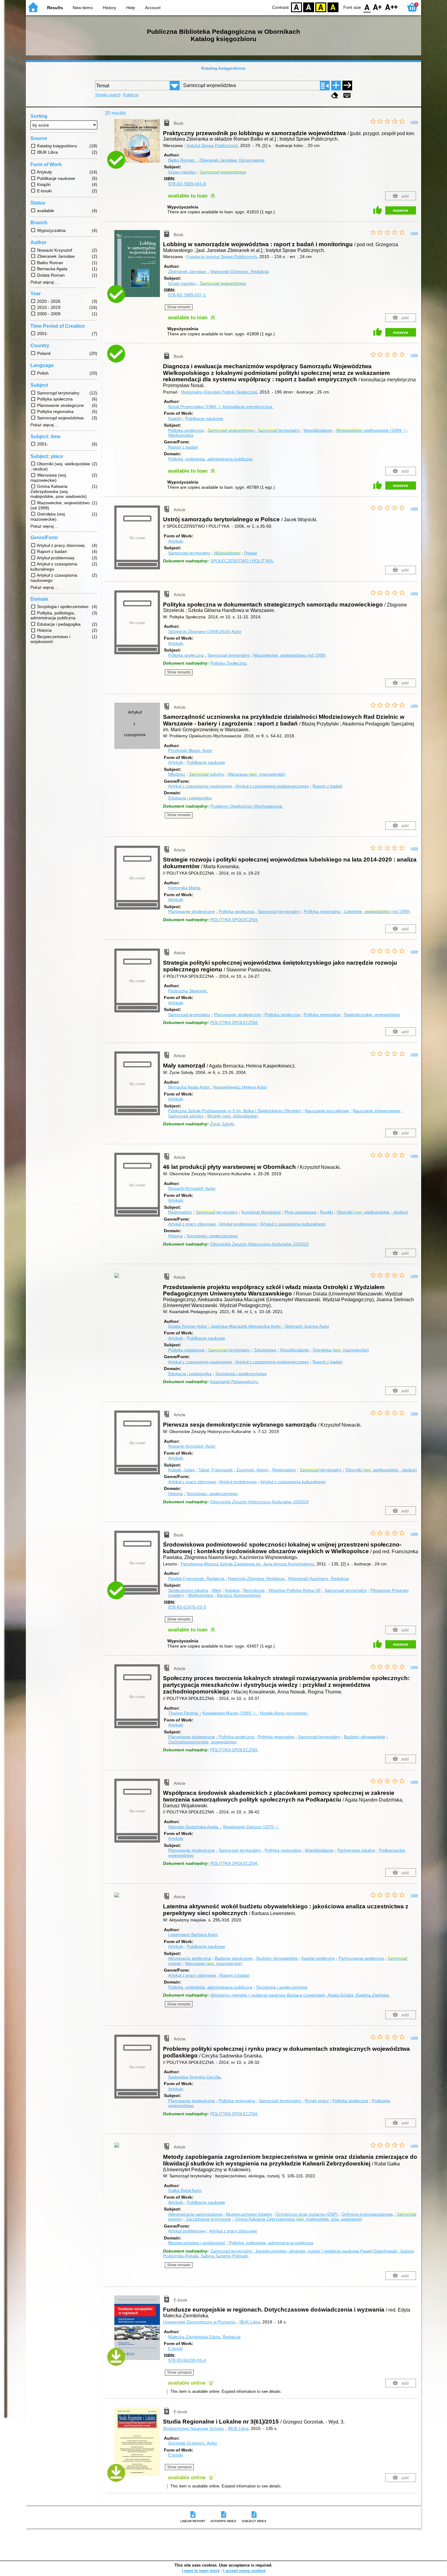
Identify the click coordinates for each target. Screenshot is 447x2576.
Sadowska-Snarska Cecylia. (195, 2077)
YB (321, 7)
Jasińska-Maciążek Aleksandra (246, 1326)
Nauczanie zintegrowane (376, 1111)
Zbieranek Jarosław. (232, 160)
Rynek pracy (317, 2101)
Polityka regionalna (322, 911)
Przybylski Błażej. (190, 750)
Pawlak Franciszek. (196, 1578)
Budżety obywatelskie (365, 1737)
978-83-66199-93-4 (187, 2360)
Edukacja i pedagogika (190, 798)
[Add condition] (336, 86)
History (109, 8)
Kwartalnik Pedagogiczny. (235, 1382)
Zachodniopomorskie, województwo (202, 1742)
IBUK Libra (250, 2322)
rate (414, 122)
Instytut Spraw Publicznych (212, 145)
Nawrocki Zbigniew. (256, 1578)
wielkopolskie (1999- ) (371, 430)
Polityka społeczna (186, 430)
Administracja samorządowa (195, 2214)
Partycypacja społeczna (361, 1958)
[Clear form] (335, 95)
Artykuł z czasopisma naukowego (200, 786)
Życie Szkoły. (223, 1124)
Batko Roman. (182, 160)
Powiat (251, 553)
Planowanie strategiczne (192, 911)
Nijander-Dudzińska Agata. (194, 1827)
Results (55, 8)
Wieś (217, 1590)
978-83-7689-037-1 (187, 295)
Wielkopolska (181, 435)
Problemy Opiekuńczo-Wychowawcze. (247, 806)
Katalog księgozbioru (223, 68)
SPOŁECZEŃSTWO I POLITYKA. (242, 561)
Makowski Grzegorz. (240, 271)
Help (131, 8)
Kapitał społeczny (318, 1958)
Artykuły (176, 541)
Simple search (108, 95)
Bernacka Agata (189, 1087)
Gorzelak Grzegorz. (193, 2443)
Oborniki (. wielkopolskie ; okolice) (372, 1212)
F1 (378, 7)
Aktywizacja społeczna (190, 1958)
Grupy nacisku (182, 172)
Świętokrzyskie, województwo (372, 1015)
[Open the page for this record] (139, 145)
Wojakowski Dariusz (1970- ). (251, 1827)
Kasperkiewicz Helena (240, 1087)
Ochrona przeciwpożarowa (367, 2214)
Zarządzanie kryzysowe (208, 2219)
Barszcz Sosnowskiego (239, 1595)
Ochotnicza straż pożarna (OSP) (307, 2214)
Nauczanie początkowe (327, 1111)
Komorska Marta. (185, 888)
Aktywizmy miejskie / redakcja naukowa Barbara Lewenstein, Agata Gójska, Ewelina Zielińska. (300, 1995)
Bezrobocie (254, 1590)
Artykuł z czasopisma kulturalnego (293, 1224)
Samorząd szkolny (186, 1116)
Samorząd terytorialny (189, 553)
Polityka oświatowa (186, 1350)
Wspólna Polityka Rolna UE (295, 1590)
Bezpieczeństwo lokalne (249, 2214)
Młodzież (177, 774)
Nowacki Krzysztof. (192, 1188)
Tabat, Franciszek (216, 1470)
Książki (175, 418)
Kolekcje (131, 95)
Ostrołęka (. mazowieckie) (341, 1350)
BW (309, 7)
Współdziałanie (318, 430)
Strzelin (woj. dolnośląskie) (233, 1116)
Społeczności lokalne (188, 1590)
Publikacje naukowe (204, 418)
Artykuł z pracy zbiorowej (192, 1224)
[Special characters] (347, 95)
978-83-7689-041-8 (187, 184)
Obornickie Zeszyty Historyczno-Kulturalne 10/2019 (259, 1244)
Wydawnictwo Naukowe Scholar (194, 2428)
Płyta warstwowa (300, 1212)
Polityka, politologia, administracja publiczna (210, 459)
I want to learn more (201, 2571)
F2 (392, 7)
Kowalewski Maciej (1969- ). (230, 1713)
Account (153, 8)
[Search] (347, 86)
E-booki (175, 2348)
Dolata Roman (188, 1326)
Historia (175, 1236)
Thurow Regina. (184, 1713)
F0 (367, 7)
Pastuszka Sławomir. (188, 991)
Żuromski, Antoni (252, 1470)
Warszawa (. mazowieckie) (256, 774)
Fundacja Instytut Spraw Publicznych (222, 257)
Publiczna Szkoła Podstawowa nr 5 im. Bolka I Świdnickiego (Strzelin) (235, 1111)
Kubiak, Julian (182, 1470)
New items (83, 8)
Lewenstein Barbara (193, 1935)
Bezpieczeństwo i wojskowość (197, 2243)
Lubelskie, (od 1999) (377, 911)
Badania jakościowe (234, 1958)
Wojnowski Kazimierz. (318, 1578)
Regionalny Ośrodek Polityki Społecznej (219, 392)
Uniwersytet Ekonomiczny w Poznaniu (199, 2322)
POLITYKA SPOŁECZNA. (234, 920)
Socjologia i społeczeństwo (212, 1236)
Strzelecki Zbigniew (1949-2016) (205, 631)
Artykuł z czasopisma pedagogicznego (272, 786)
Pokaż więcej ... (45, 282)
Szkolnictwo (265, 1350)
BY (333, 7)
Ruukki (326, 1212)
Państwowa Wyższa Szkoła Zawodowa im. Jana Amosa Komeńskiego (247, 1564)
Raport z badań (183, 447)
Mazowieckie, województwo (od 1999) (290, 655)
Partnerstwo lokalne (356, 1850)
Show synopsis (179, 2372)
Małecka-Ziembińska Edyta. (204, 2337)
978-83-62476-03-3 (187, 1607)
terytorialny (279, 430)
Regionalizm (180, 1212)
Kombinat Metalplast (261, 1212)
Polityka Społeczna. (229, 663)
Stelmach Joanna (307, 1326)
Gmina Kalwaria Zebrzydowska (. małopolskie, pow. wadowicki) (298, 2219)
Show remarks (179, 307)
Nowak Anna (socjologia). (284, 1713)
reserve (400, 210)
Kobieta (232, 1590)
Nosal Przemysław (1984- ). (221, 407)
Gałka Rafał (185, 2190)
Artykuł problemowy (238, 1224)
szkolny (206, 774)
